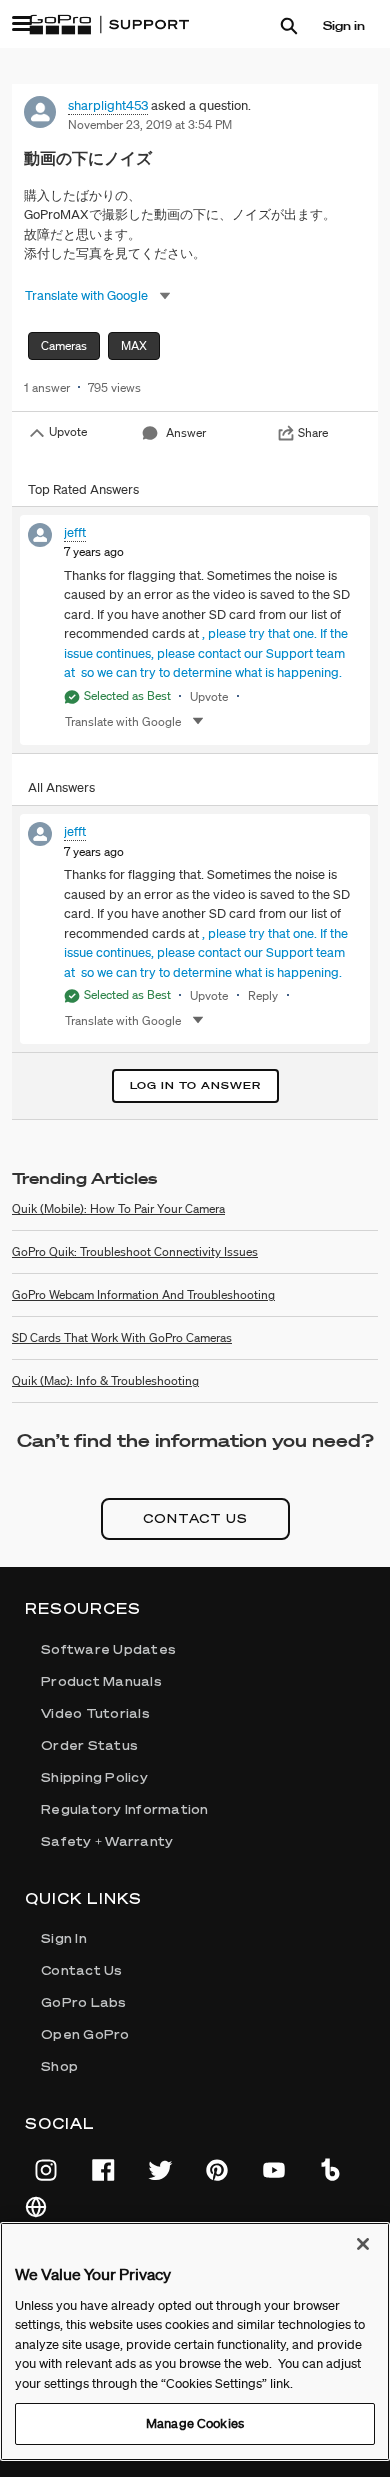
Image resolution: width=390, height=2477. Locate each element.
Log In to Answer (195, 1085)
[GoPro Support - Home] (109, 25)
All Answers (61, 787)
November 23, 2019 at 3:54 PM (150, 124)
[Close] (363, 2244)
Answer (186, 432)
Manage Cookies (195, 2423)
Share (313, 432)
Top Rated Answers (83, 489)
